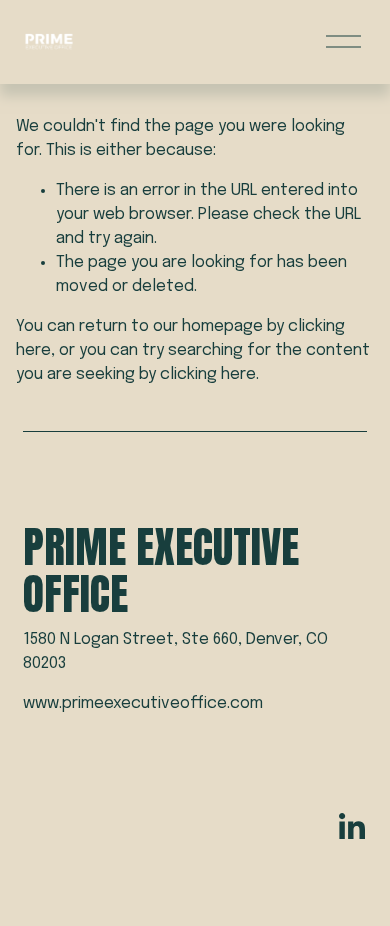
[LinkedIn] (351, 827)
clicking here (208, 374)
